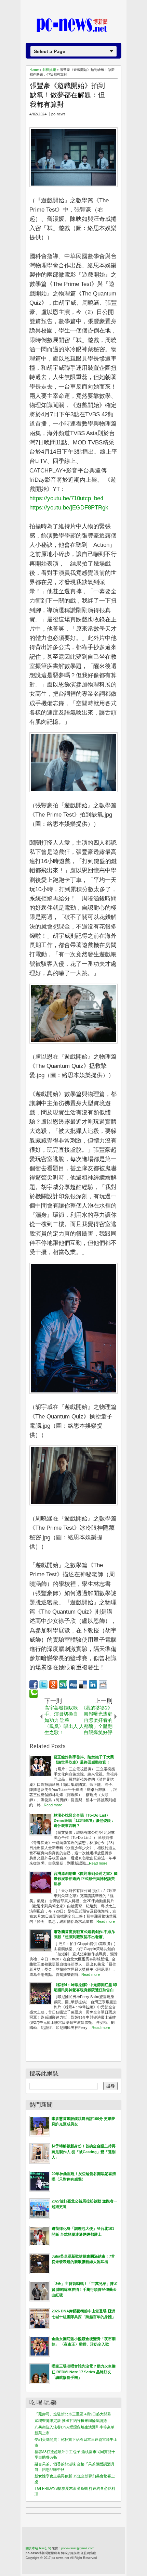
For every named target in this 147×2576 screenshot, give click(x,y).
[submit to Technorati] (34, 1694)
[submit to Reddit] (103, 1684)
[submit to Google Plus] (53, 1684)
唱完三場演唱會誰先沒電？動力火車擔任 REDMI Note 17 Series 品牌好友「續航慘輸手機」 (84, 2372)
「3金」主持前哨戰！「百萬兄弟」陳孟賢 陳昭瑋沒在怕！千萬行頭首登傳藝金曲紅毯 (85, 2289)
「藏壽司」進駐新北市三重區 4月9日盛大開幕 (73, 2414)
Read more (53, 1805)
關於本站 (32, 2548)
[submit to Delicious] (83, 1684)
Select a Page (50, 51)
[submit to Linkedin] (93, 1684)
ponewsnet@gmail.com (78, 2548)
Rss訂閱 (45, 2548)
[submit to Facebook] (34, 1684)
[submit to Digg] (73, 1684)
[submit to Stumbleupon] (63, 1684)
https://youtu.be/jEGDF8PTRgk (69, 508)
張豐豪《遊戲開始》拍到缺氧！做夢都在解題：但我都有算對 (67, 95)
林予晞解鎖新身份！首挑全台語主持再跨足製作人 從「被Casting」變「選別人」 (84, 2152)
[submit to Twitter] (43, 1684)
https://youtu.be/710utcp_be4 (66, 498)
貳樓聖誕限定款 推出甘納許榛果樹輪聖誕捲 (71, 2421)
